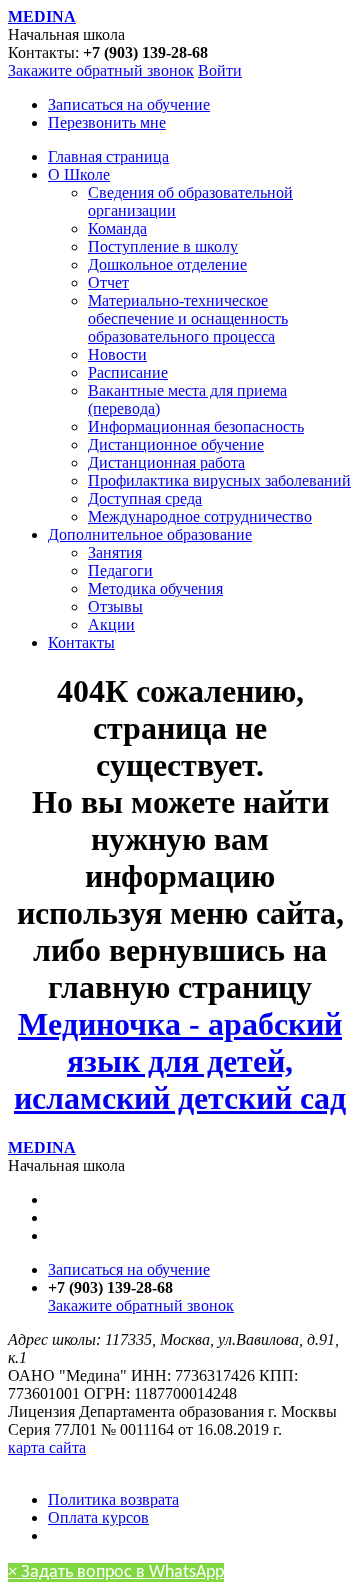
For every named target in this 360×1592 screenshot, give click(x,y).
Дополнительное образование (150, 534)
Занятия (115, 552)
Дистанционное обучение (176, 444)
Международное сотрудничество (200, 516)
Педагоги (120, 570)
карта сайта (47, 1447)
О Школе (79, 174)
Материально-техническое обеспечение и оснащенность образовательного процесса (188, 318)
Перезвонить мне (107, 122)
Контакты (81, 642)
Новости (117, 354)
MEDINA (42, 16)
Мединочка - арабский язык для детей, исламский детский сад (180, 1061)
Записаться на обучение (129, 104)
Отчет (108, 282)
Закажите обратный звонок (101, 70)
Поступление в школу (163, 246)
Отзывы (115, 606)
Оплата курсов (98, 1517)
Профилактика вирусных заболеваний (219, 480)
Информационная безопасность (196, 426)
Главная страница (108, 156)
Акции (111, 624)
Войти (220, 70)
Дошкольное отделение (167, 264)
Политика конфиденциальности (117, 1465)
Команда (117, 228)
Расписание (128, 372)
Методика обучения (155, 588)
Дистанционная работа (166, 462)
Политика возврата (113, 1499)
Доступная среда (145, 498)
